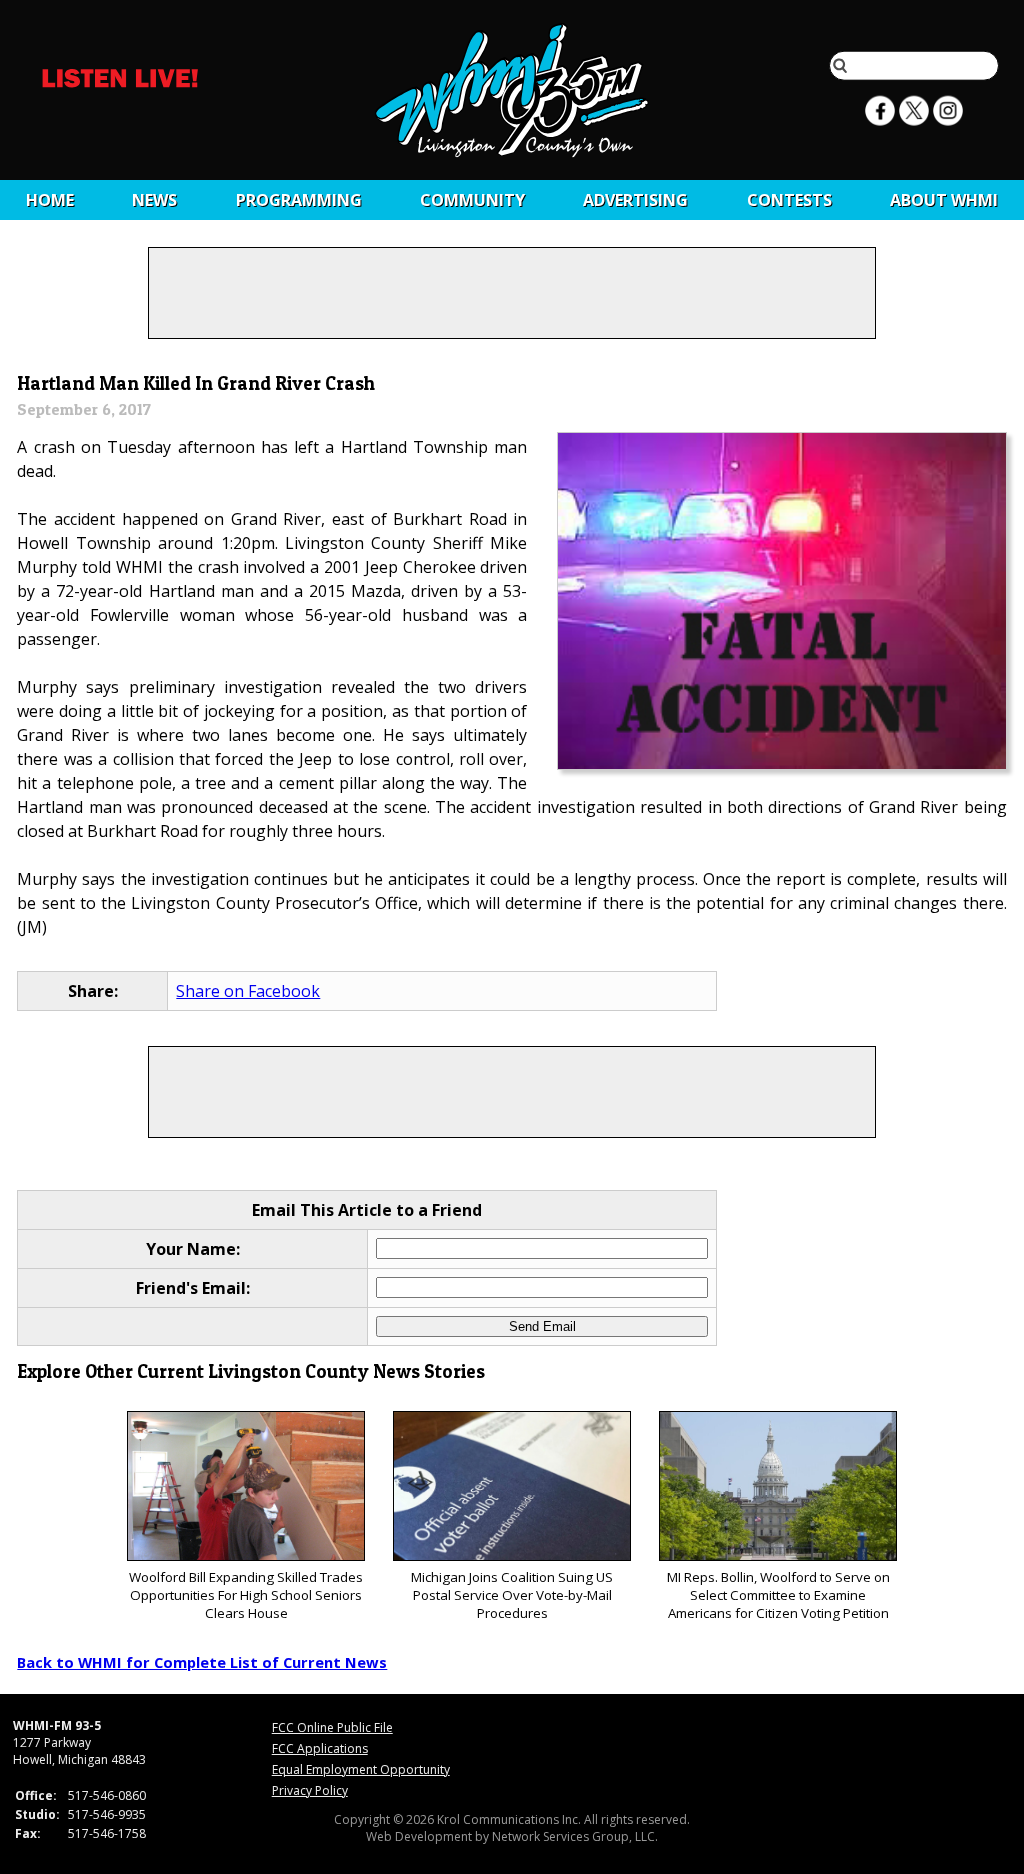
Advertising (635, 200)
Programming (299, 200)
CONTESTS (789, 200)
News (154, 200)
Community (472, 200)
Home (50, 200)
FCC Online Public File (332, 1727)
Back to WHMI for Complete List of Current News (202, 1662)
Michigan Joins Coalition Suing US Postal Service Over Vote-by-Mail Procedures (512, 1595)
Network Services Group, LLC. (575, 1836)
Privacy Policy (310, 1790)
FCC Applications (320, 1748)
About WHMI (944, 200)
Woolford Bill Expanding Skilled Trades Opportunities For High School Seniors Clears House (246, 1595)
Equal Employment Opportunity (361, 1769)
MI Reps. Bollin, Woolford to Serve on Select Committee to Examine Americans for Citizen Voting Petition (778, 1595)
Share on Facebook (248, 991)
